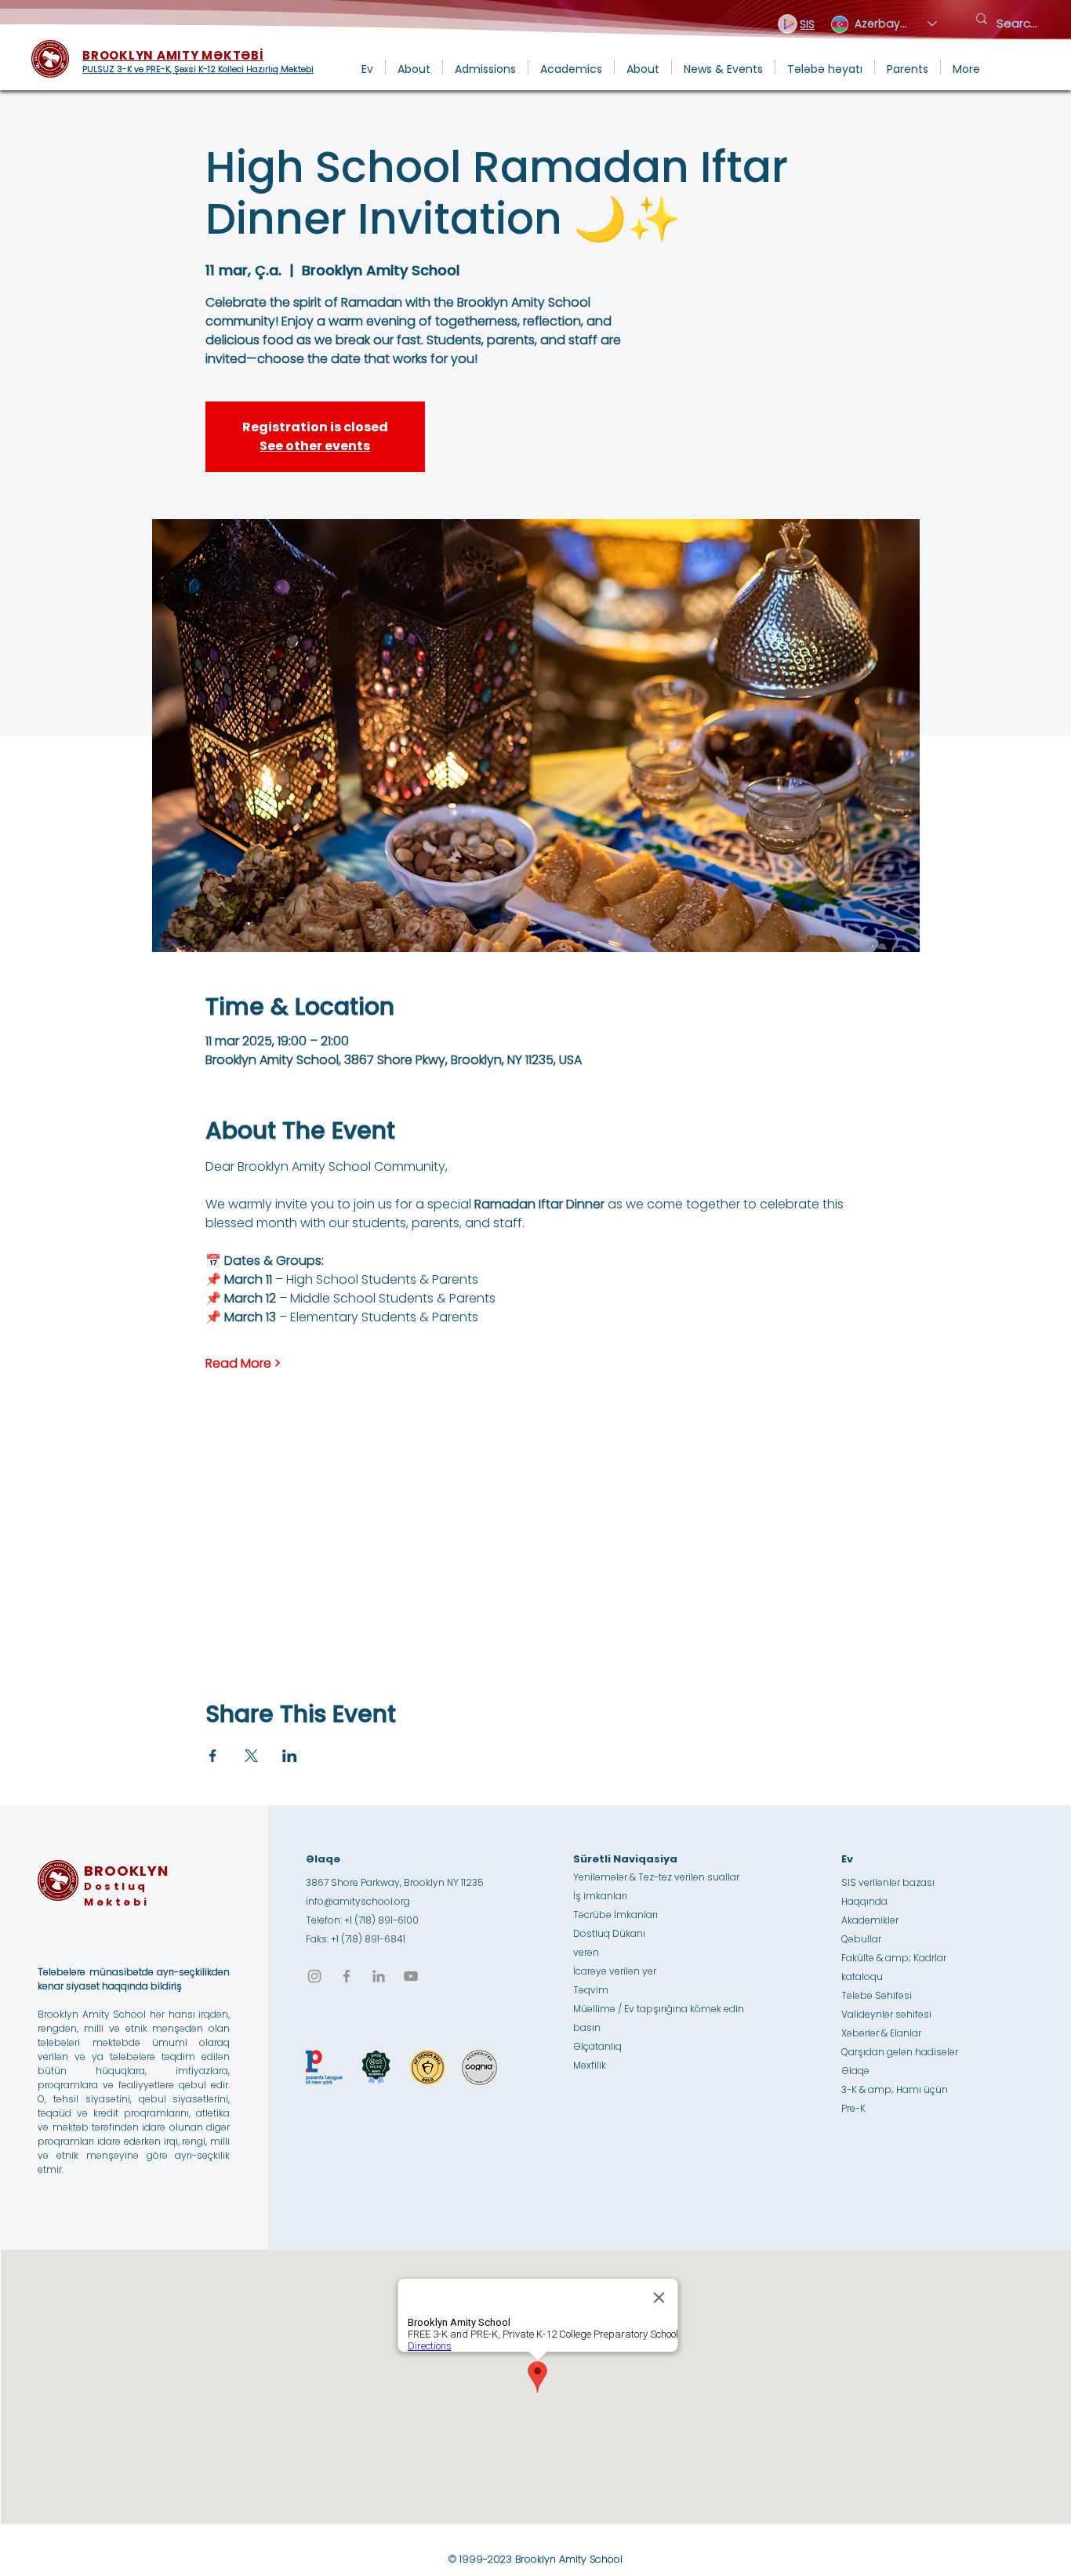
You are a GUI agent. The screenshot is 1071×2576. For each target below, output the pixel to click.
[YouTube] (411, 1976)
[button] (414, 67)
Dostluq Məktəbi (117, 1894)
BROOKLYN (126, 1871)
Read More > (243, 1364)
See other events (315, 446)
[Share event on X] (251, 1756)
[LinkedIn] (379, 1976)
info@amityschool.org (358, 1901)
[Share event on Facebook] (213, 1756)
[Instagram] (314, 1976)
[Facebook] (347, 1976)
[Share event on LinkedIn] (290, 1756)
